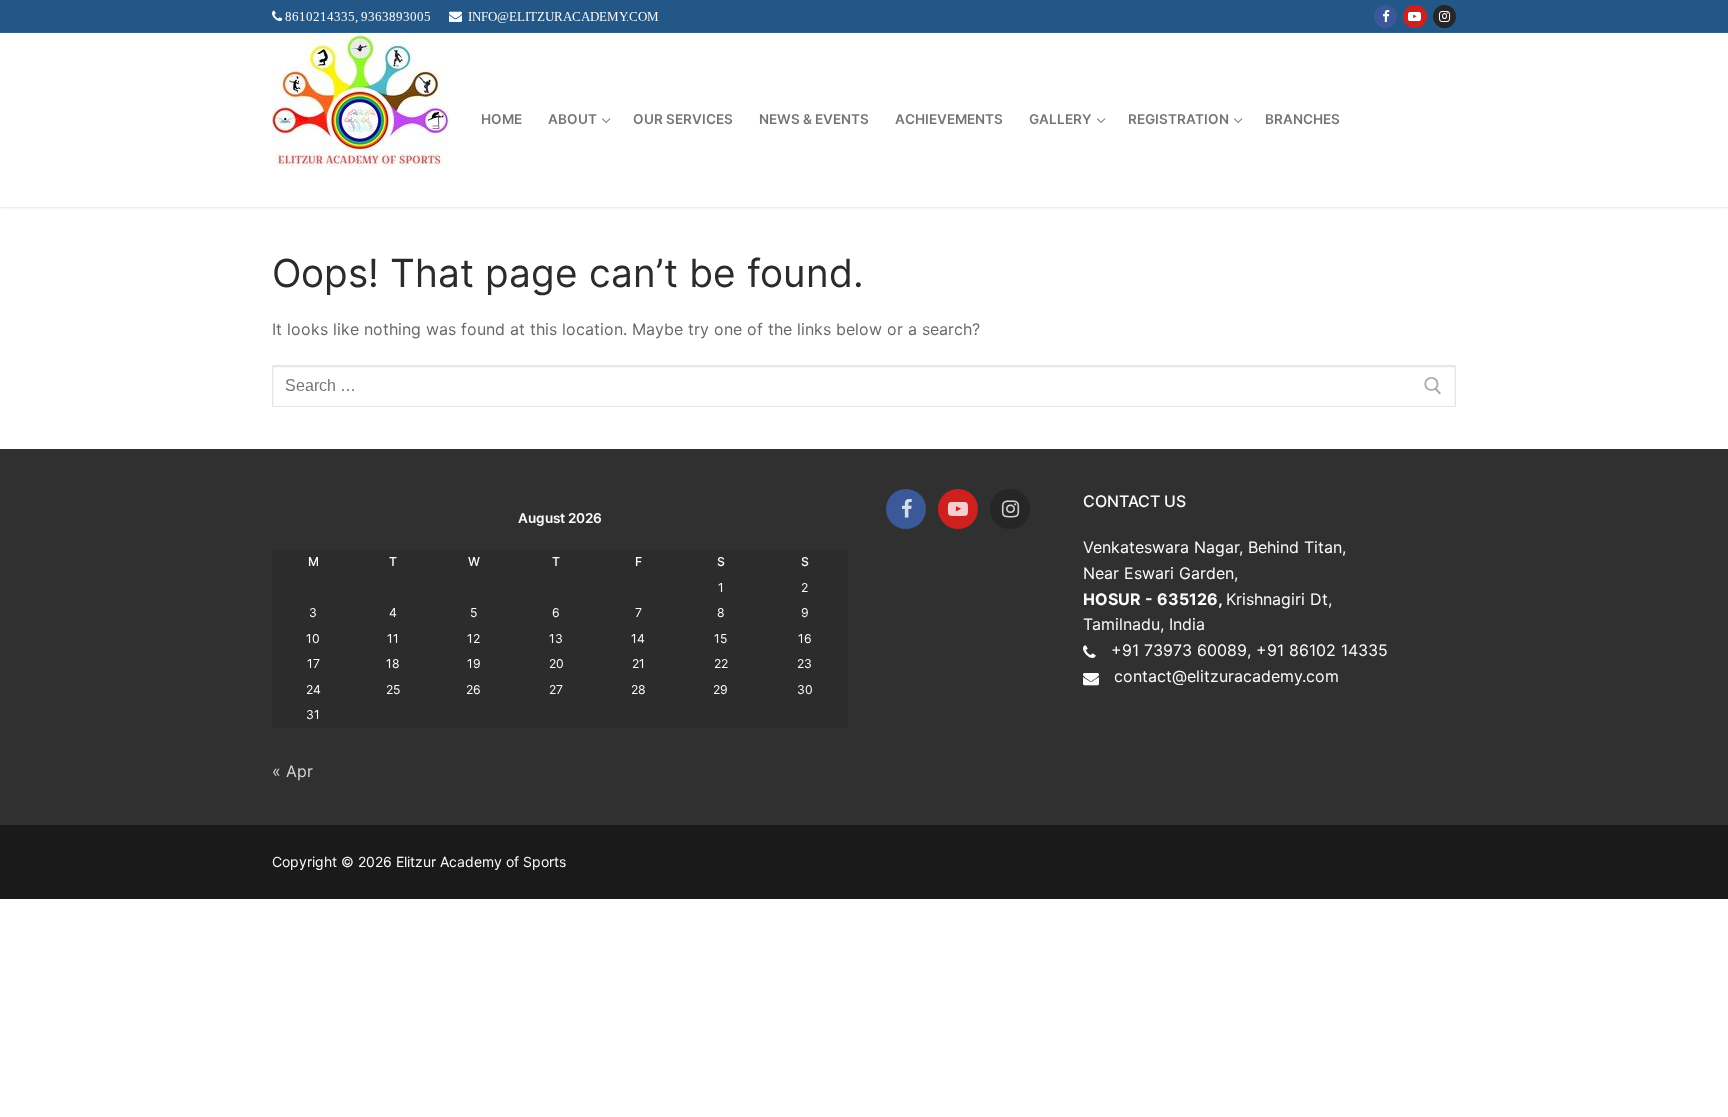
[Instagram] (1444, 16)
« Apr (292, 771)
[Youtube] (1414, 16)
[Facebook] (1385, 16)
